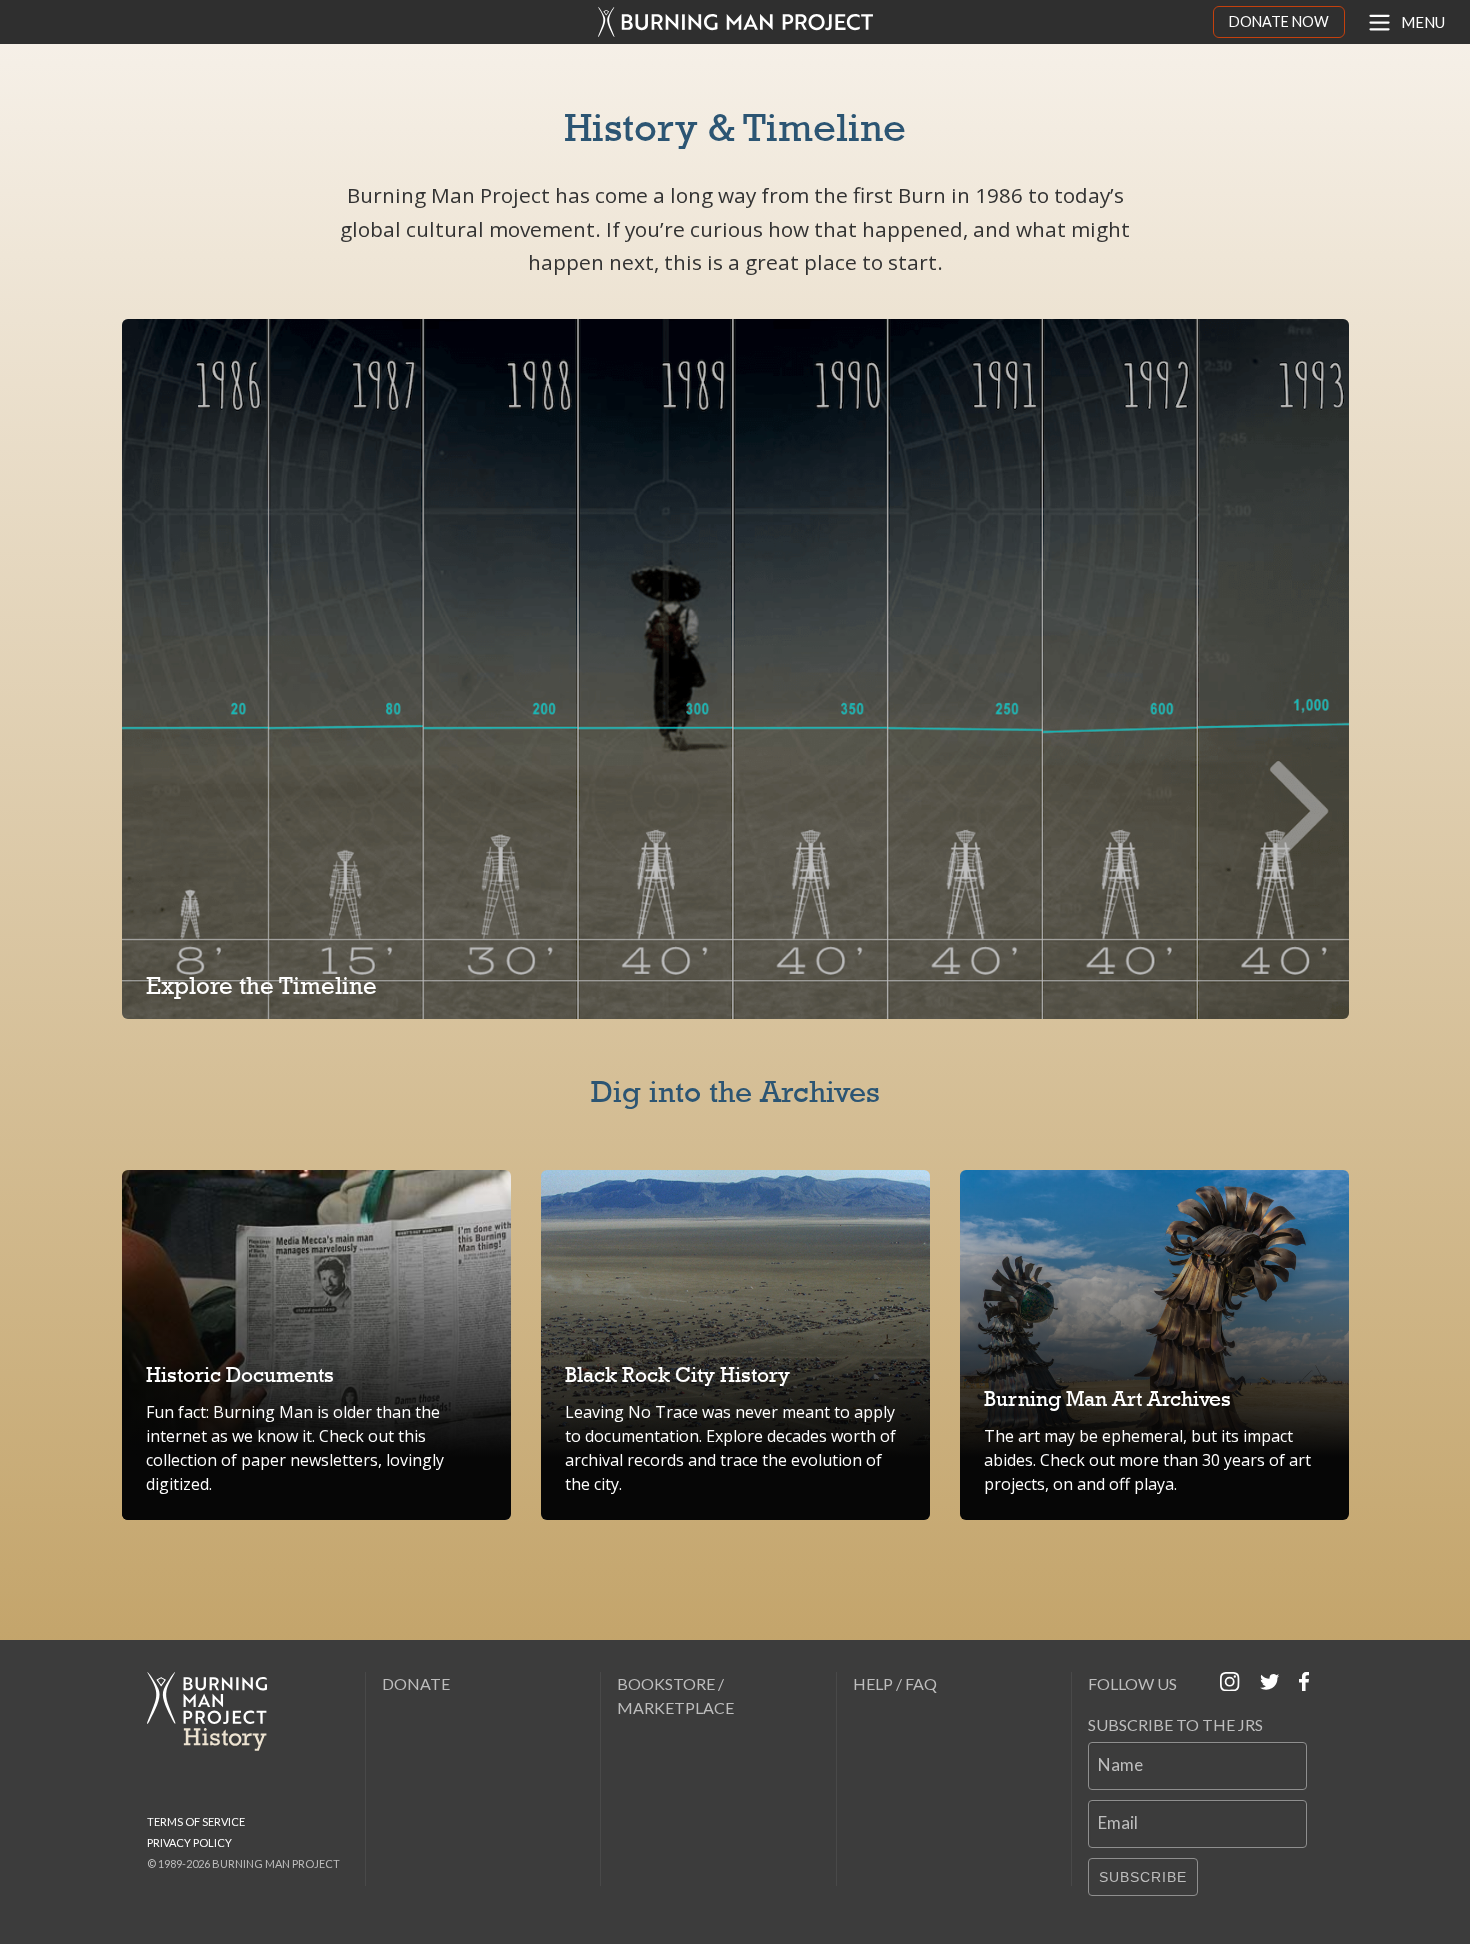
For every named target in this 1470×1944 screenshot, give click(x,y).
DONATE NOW (1279, 21)
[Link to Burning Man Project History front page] (215, 1711)
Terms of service (196, 1821)
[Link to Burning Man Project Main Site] (735, 22)
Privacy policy (189, 1842)
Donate (416, 1683)
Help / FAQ (895, 1683)
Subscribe (1143, 1877)
